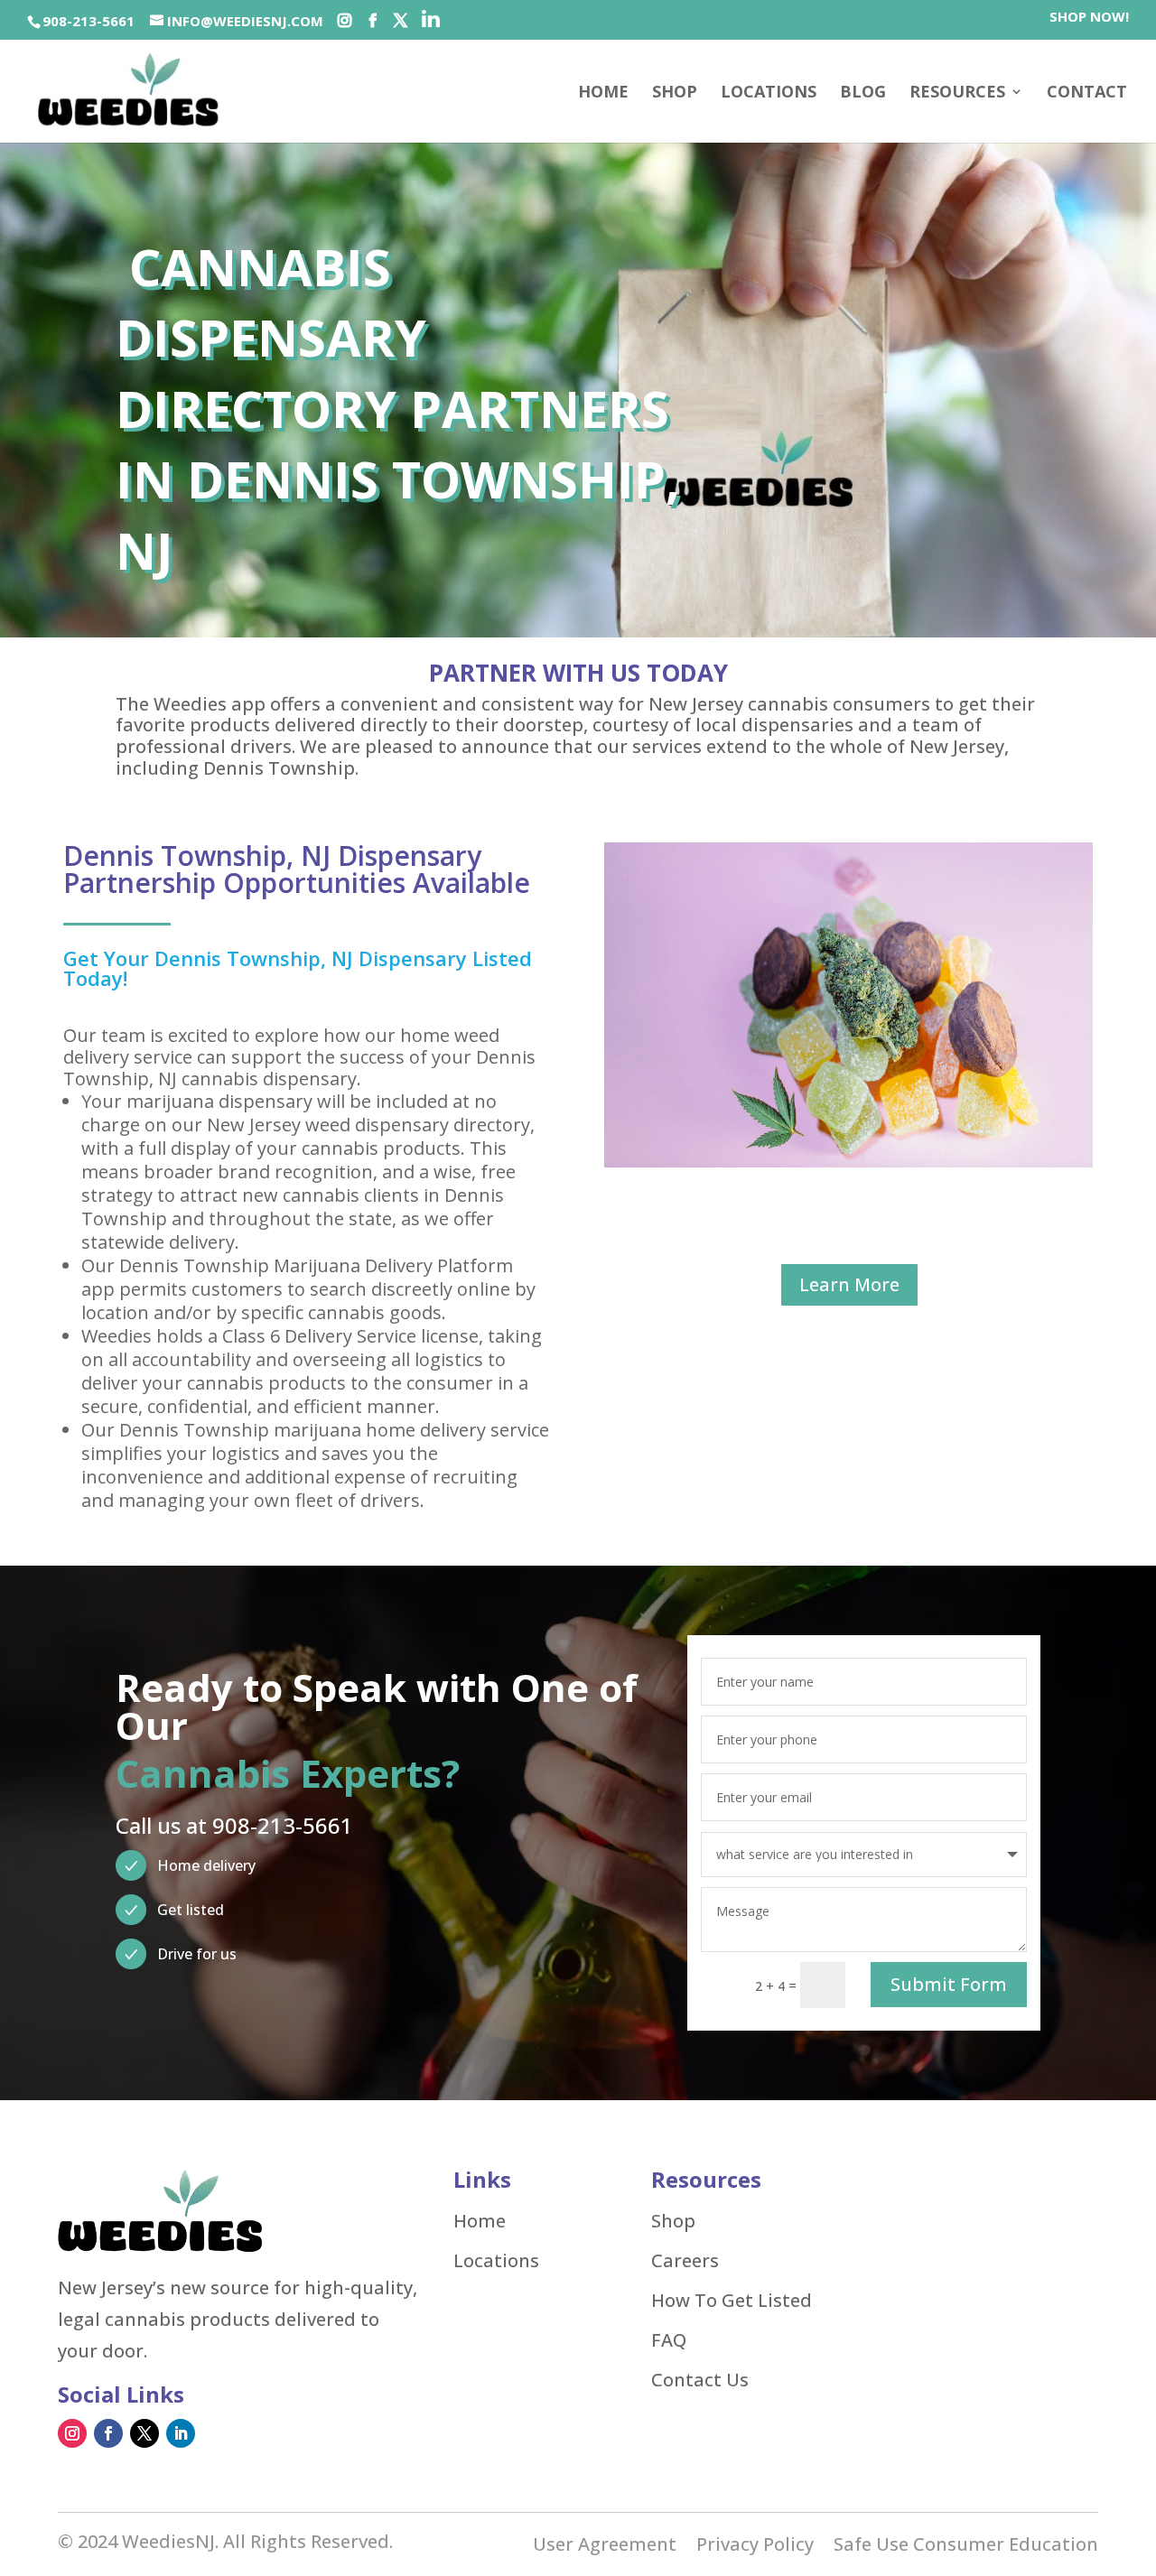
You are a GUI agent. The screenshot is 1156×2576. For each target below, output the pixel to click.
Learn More (849, 1284)
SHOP (675, 93)
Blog (863, 93)
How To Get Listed (732, 2301)
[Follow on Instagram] (72, 2433)
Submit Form (949, 1984)
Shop (673, 2221)
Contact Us (700, 2380)
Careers (685, 2261)
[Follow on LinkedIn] (181, 2433)
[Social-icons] (345, 21)
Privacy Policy (755, 2547)
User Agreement (605, 2547)
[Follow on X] (144, 2433)
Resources (957, 93)
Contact (1087, 93)
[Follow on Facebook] (108, 2433)
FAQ (669, 2340)
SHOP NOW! (1089, 18)
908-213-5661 (89, 21)
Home (603, 93)
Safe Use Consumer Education (966, 2547)
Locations (769, 93)
